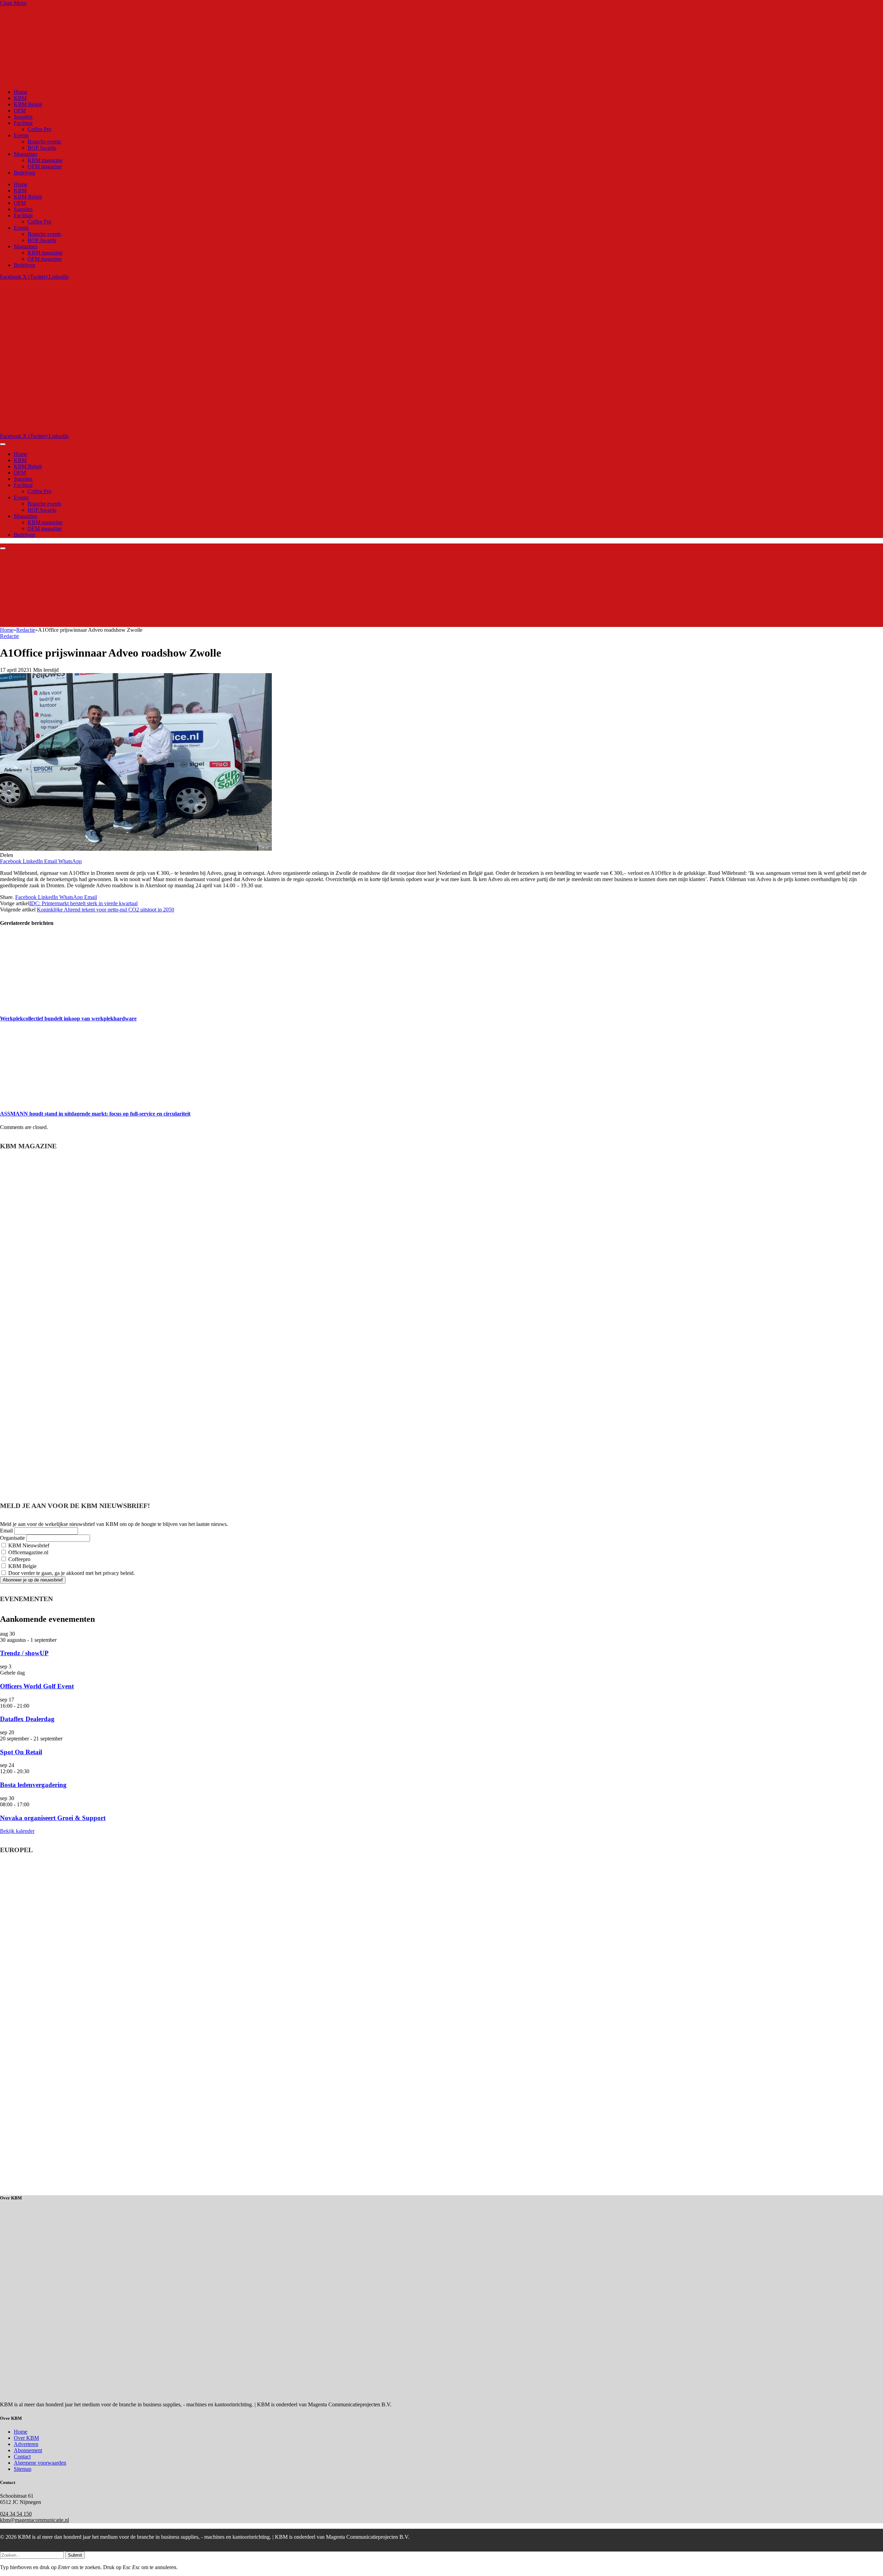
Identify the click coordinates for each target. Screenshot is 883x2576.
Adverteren (26, 2444)
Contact (22, 2457)
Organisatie (12, 1538)
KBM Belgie (22, 1566)
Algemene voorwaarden (40, 2463)
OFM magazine (45, 166)
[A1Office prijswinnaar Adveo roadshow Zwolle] (136, 849)
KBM (20, 98)
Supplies (23, 117)
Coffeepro (19, 1559)
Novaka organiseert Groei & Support (53, 1818)
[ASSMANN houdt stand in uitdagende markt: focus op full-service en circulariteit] (65, 1100)
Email (6, 1531)
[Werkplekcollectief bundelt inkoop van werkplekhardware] (65, 1005)
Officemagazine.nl (28, 1552)
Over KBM (26, 2438)
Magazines (26, 154)
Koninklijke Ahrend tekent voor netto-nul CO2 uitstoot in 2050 (106, 910)
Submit (75, 2555)
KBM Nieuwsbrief (28, 1545)
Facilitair (23, 123)
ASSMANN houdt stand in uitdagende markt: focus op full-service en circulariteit (95, 1114)
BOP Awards (42, 148)
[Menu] (3, 444)
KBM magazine (45, 160)
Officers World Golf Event (37, 1686)
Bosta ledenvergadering (33, 1785)
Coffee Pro (39, 129)
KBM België (28, 104)
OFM (20, 111)
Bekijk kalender (17, 1831)
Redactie (9, 636)
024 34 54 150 (16, 2514)
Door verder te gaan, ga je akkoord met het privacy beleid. (71, 1573)
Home (21, 92)
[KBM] (173, 430)
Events (21, 135)
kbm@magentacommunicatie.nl (34, 2520)
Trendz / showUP (24, 1653)
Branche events (44, 142)
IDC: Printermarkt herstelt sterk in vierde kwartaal (83, 903)
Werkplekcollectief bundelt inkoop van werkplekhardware (68, 1019)
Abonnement (28, 2450)
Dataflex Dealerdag (27, 1719)
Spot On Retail (21, 1752)
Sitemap (23, 2469)
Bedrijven (24, 173)
